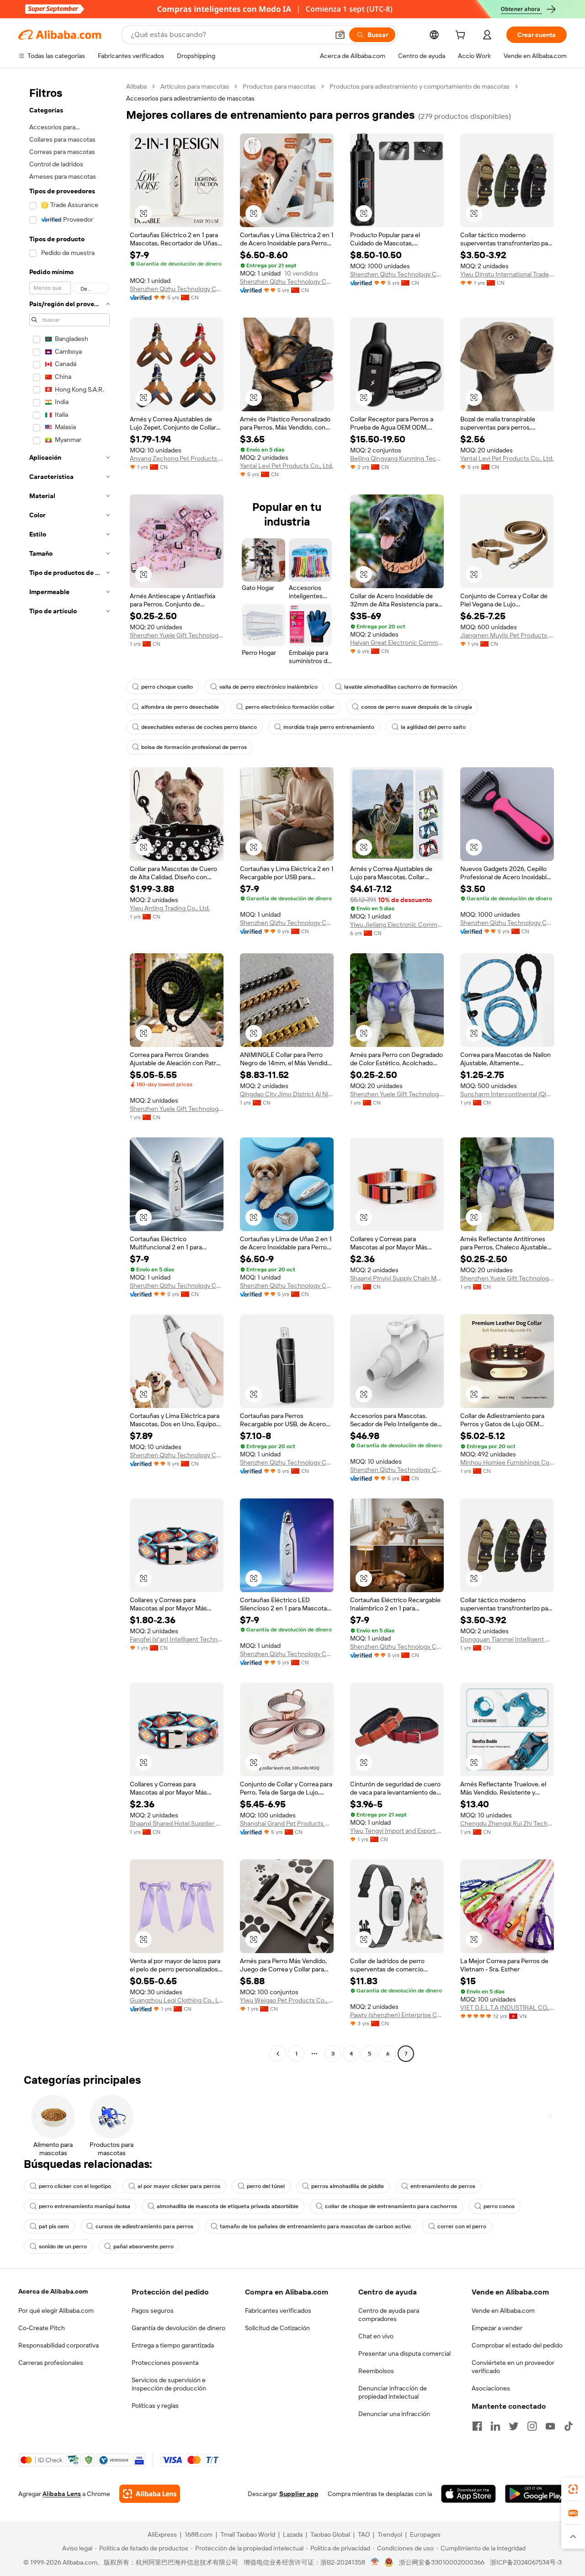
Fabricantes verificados (278, 2310)
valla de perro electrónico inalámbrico (269, 687)
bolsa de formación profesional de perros (194, 747)
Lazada (293, 2534)
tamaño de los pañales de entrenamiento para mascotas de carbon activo (315, 2226)
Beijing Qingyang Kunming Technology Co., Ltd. (397, 458)
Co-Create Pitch (42, 2328)
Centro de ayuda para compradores (389, 2315)
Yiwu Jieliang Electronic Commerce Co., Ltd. (397, 924)
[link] (573, 2489)
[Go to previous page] (278, 2054)
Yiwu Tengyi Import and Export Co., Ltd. (397, 1831)
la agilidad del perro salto (433, 727)
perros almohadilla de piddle (348, 2186)
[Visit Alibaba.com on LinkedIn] (495, 2426)
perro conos (499, 2206)
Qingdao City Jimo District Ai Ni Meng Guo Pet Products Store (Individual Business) (287, 1094)
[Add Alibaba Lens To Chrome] (150, 2494)
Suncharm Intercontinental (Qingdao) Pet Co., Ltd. (507, 1094)
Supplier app (299, 2494)
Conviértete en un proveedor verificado (513, 2367)
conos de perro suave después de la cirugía (417, 707)
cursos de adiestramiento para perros (144, 2226)
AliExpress (162, 2534)
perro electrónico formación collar (290, 707)
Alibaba (136, 86)
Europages (425, 2534)
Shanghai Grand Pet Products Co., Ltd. (287, 1823)
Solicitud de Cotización (277, 2328)
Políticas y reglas (155, 2406)
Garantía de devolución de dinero (178, 2328)
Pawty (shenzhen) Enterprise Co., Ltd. (397, 2015)
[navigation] (69, 1071)
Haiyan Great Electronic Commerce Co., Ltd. (397, 643)
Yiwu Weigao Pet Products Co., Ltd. (287, 2000)
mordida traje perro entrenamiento (329, 727)
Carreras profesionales (51, 2363)
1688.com (199, 2534)
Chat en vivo (376, 2336)
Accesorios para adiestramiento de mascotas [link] (190, 98)
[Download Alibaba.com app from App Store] (468, 2494)
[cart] (462, 36)
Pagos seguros (153, 2310)
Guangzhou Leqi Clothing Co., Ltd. (177, 2000)
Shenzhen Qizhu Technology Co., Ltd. (177, 289)
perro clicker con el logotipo (75, 2186)
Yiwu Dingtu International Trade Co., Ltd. (507, 274)
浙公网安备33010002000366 (442, 2562)
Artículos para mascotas (195, 86)
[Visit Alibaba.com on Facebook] (477, 2426)
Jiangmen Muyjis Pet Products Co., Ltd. (507, 635)
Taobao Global (330, 2534)
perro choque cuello (167, 687)
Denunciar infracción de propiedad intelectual (393, 2392)
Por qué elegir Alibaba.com (56, 2310)
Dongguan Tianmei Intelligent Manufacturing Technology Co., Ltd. (507, 1639)
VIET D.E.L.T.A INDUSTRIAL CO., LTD (507, 2008)
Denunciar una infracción (394, 2414)
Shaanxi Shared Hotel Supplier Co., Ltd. (177, 1823)
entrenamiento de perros (443, 2186)
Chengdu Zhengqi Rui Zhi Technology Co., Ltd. (507, 1823)
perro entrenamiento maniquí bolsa (85, 2206)
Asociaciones (491, 2388)
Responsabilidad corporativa (58, 2345)
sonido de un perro (63, 2247)
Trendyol (390, 2534)
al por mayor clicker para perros (179, 2186)
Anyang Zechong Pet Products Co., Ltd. (177, 458)
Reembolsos (376, 2371)
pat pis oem (54, 2226)
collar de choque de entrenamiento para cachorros (391, 2206)
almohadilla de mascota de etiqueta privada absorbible (228, 2206)
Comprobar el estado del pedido (517, 2345)
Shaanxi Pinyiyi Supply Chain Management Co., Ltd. (397, 1278)
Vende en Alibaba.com (503, 2310)
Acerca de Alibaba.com (53, 2291)
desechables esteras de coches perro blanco (199, 727)
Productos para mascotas (279, 86)
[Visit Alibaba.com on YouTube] (550, 2426)
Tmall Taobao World (248, 2534)
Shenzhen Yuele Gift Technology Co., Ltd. (177, 635)
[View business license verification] (375, 2562)
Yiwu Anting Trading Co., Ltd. (170, 908)
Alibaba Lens (62, 2494)
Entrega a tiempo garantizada (173, 2345)
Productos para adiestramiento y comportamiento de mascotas (420, 86)
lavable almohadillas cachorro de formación (401, 687)
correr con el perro (462, 2226)
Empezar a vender (497, 2328)
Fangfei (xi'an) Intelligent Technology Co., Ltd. (177, 1639)
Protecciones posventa (165, 2363)
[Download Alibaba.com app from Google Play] (536, 2494)
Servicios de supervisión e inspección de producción (169, 2384)
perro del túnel (266, 2186)
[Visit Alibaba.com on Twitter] (514, 2426)
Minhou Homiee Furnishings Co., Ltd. (507, 1462)
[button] (340, 35)
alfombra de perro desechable (180, 707)
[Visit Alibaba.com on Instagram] (532, 2426)
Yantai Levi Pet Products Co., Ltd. (287, 466)
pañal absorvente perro (144, 2247)
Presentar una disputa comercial (404, 2353)
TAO (364, 2534)
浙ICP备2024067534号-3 (526, 2562)
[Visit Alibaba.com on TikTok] (569, 2426)
